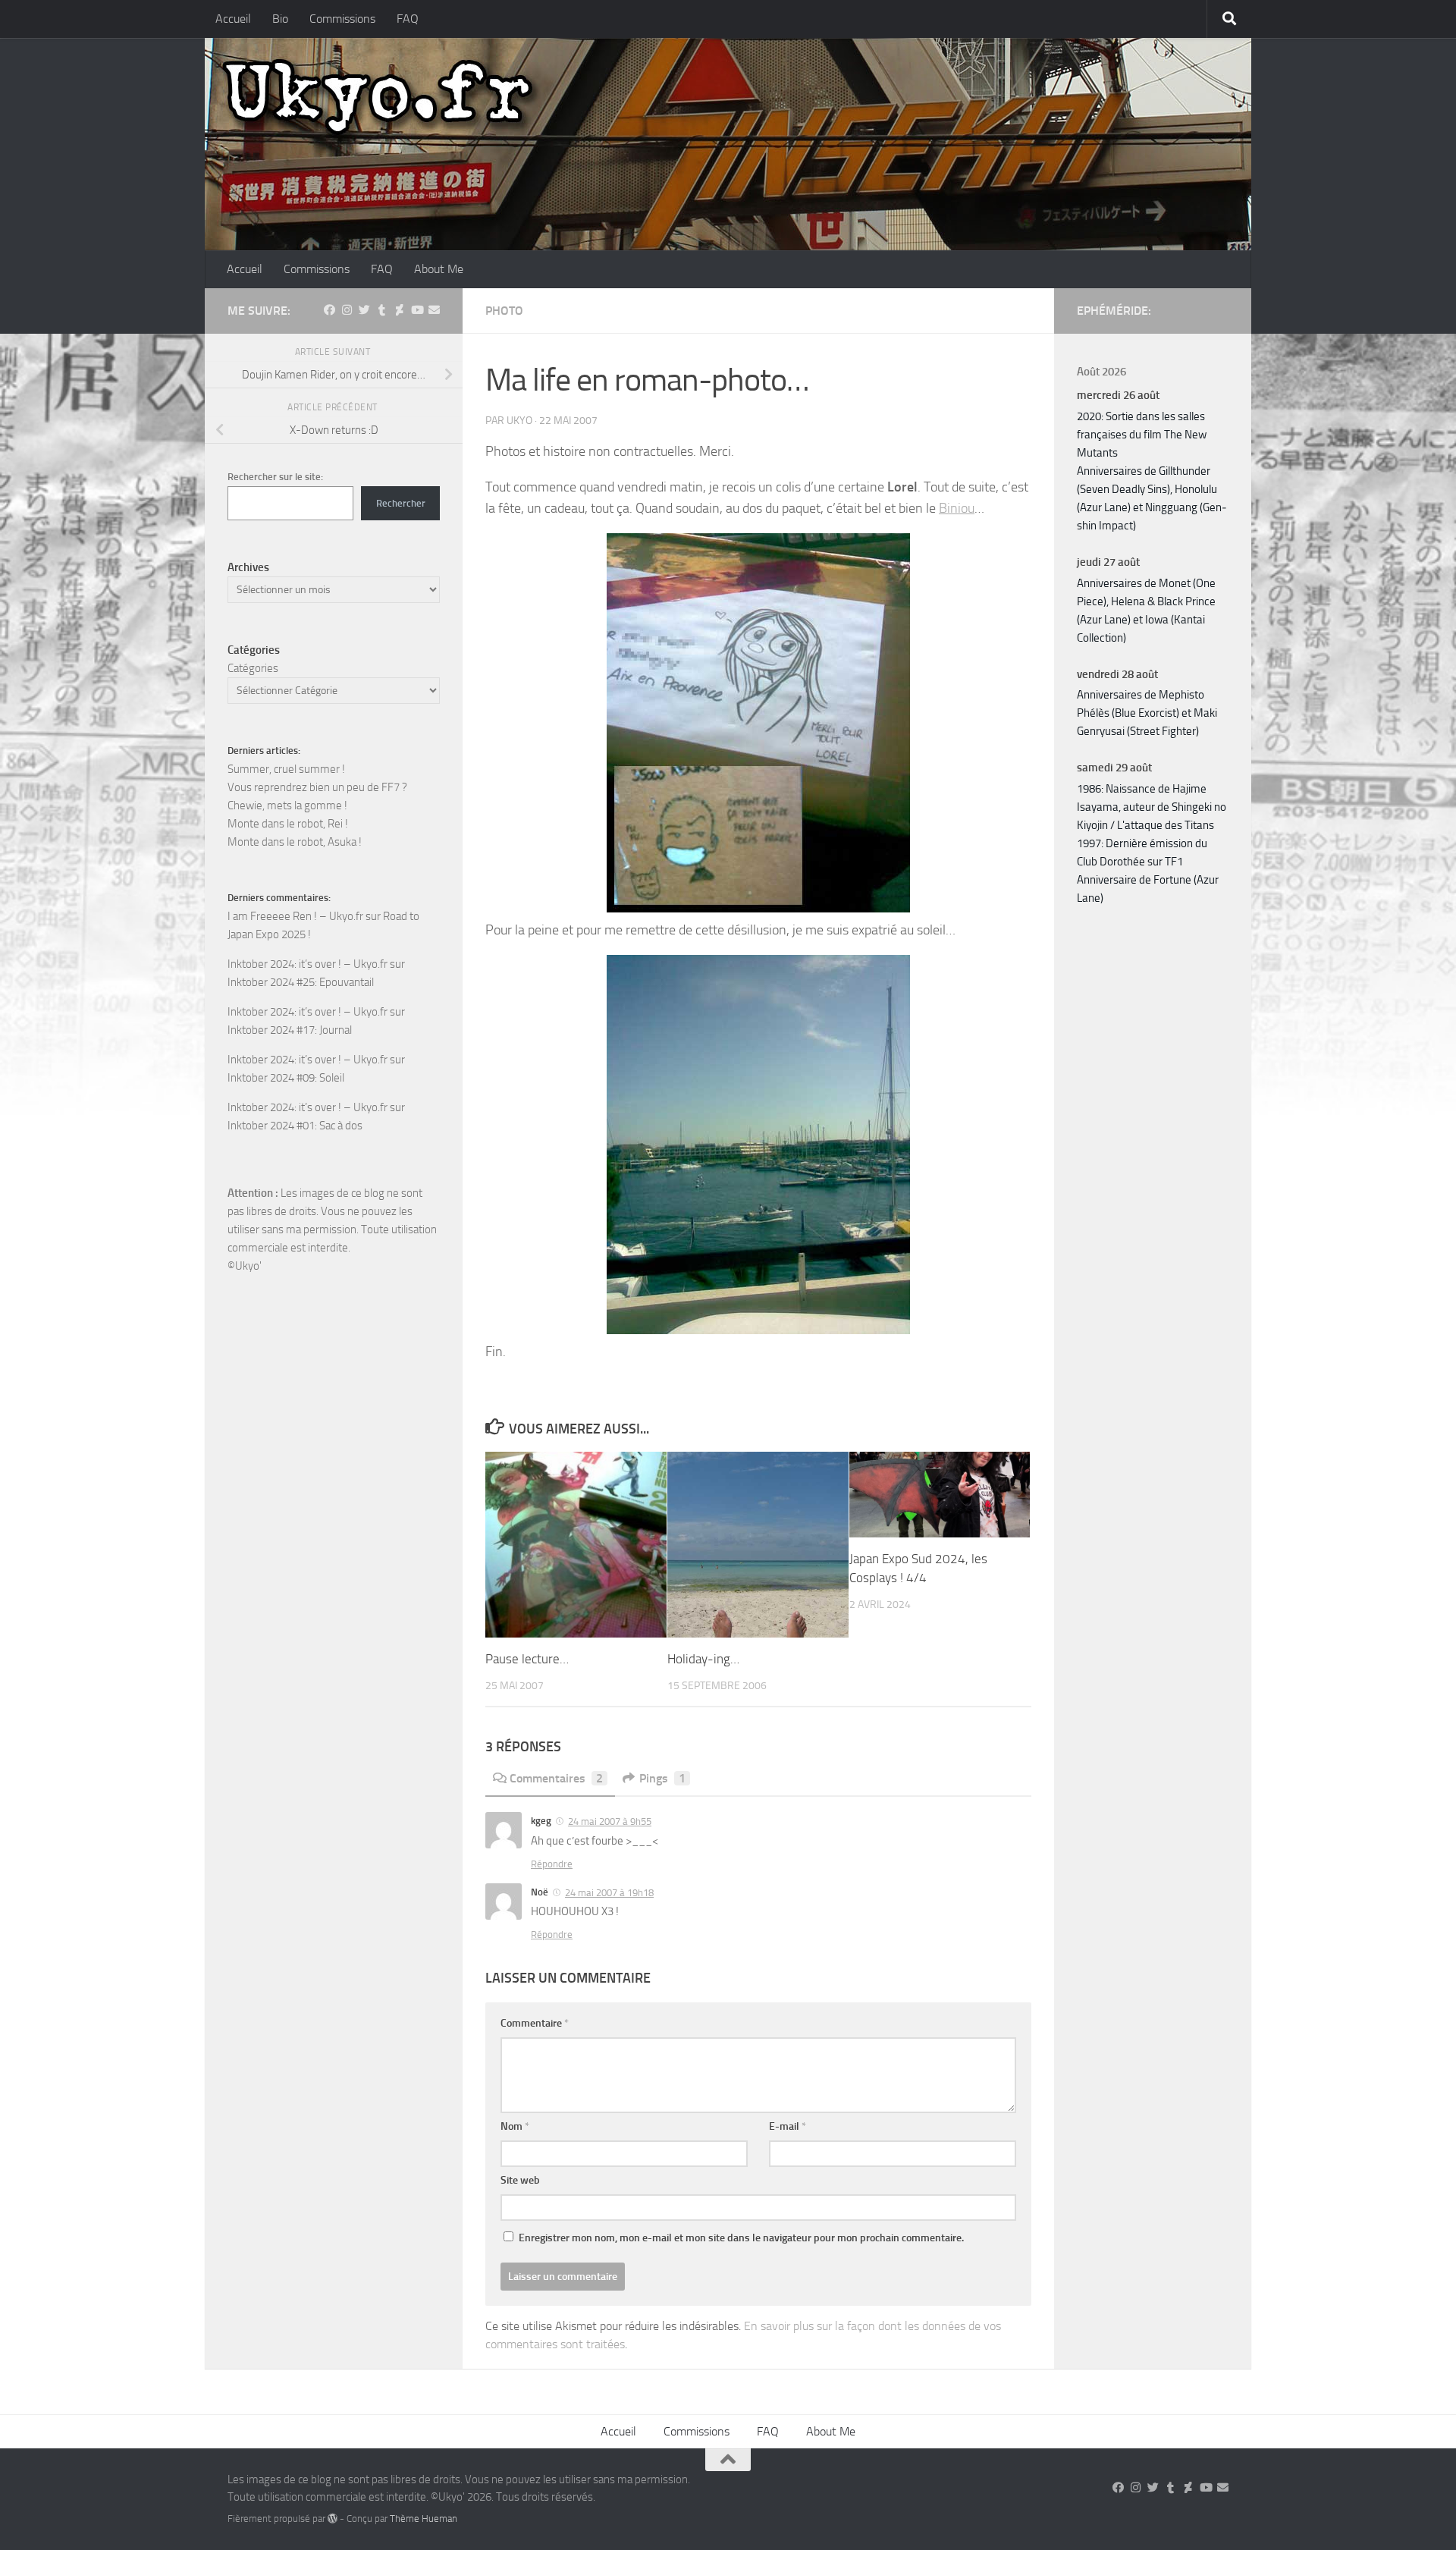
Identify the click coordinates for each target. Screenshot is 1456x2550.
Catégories (253, 668)
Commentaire (535, 2023)
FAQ (408, 19)
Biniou (957, 508)
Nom (515, 2126)
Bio (280, 19)
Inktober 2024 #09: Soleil (286, 1078)
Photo (504, 311)
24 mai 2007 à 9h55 (610, 1821)
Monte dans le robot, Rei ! (288, 824)
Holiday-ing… (703, 1659)
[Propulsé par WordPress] (333, 2519)
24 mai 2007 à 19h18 (609, 1893)
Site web (520, 2180)
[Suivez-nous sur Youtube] (417, 310)
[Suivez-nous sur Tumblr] (382, 310)
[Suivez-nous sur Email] (434, 310)
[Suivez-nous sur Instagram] (347, 310)
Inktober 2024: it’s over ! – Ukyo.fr (308, 964)
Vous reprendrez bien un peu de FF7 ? (317, 787)
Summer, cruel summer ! (286, 769)
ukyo (519, 421)
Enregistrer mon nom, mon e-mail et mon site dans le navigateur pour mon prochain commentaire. (741, 2238)
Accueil (233, 19)
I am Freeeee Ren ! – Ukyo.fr (295, 916)
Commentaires (556, 1778)
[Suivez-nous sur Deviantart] (399, 310)
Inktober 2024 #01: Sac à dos (295, 1126)
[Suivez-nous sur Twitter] (364, 310)
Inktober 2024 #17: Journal (290, 1030)
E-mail (788, 2126)
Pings (662, 1778)
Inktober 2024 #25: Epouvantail (301, 982)
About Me (439, 269)
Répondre (552, 1864)
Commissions (342, 19)
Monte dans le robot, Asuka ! (295, 842)
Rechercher (401, 503)
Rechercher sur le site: (275, 477)
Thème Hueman (424, 2519)
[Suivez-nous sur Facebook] (329, 310)
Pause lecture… (527, 1659)
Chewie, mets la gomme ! (287, 806)
